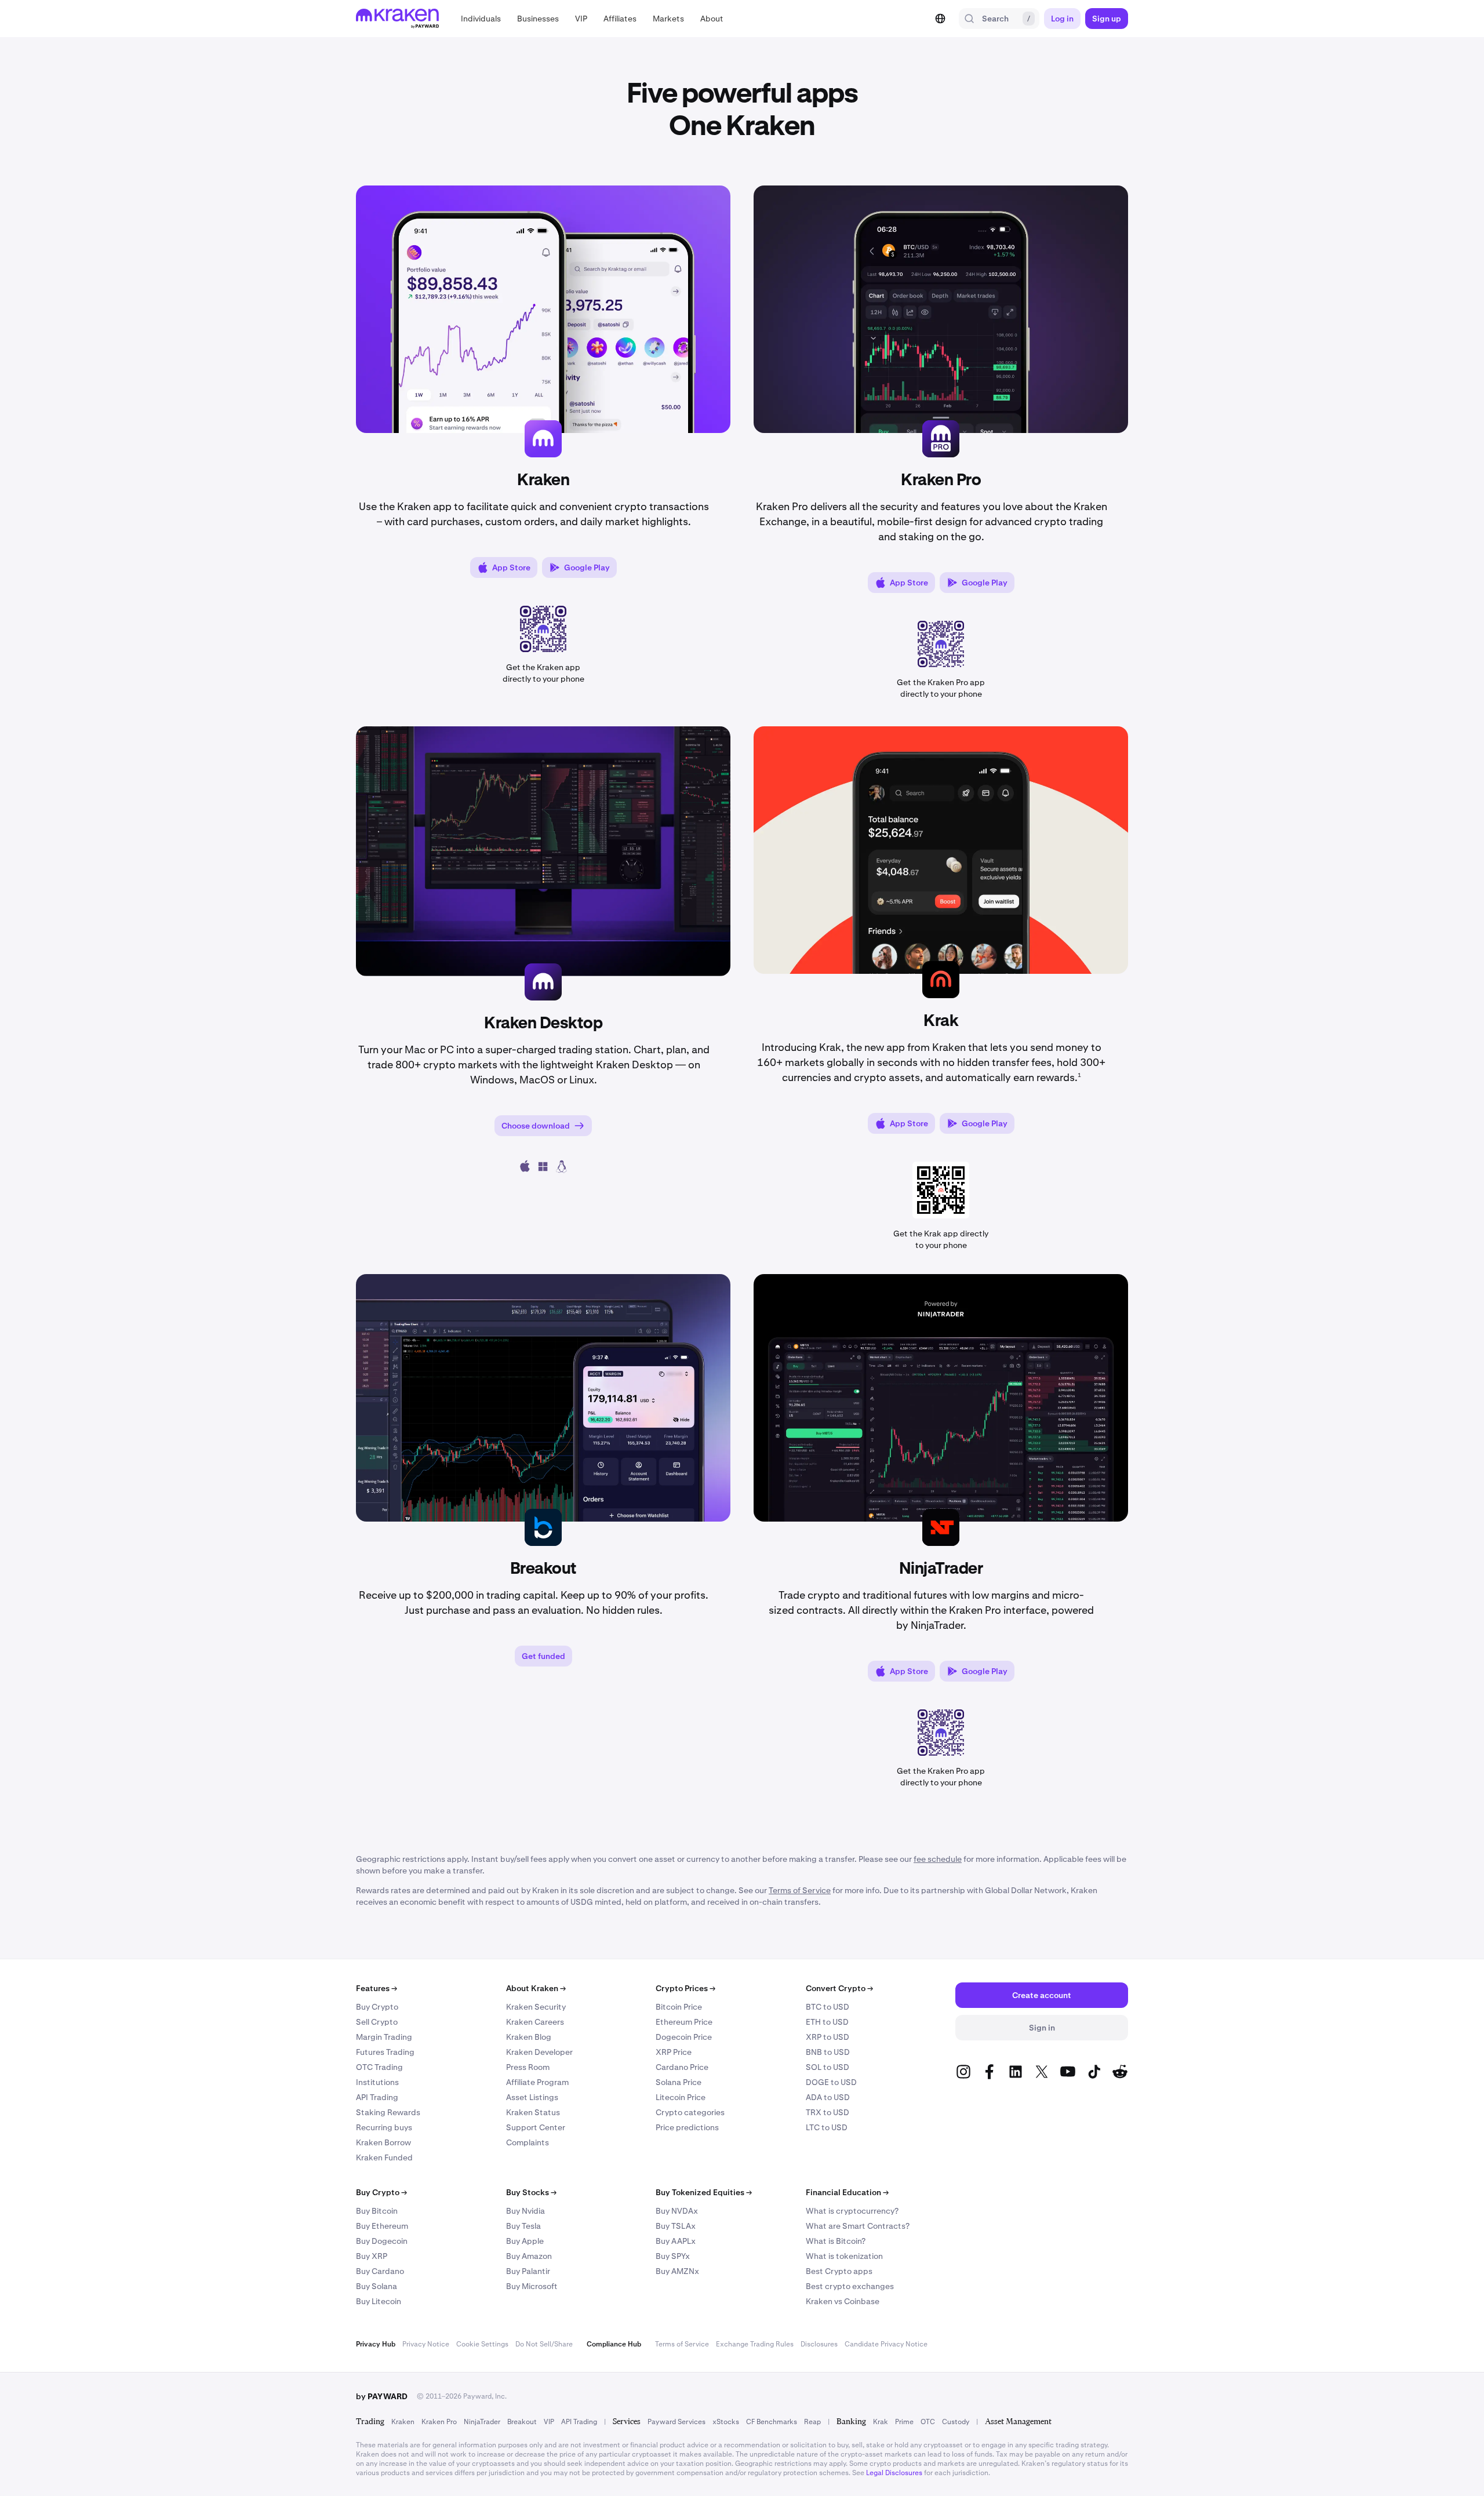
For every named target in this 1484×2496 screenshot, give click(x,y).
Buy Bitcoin (377, 2211)
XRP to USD (828, 2037)
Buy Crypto (377, 2007)
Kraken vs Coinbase (843, 2301)
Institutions (377, 2082)
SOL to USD (828, 2067)
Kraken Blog (529, 2037)
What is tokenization (844, 2256)
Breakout (522, 2422)
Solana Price (679, 2082)
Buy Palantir (528, 2271)
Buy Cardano (380, 2271)
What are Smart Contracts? (858, 2226)
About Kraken (536, 1988)
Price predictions (687, 2127)
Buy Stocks (531, 2192)
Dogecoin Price (684, 2037)
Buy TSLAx (676, 2226)
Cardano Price (682, 2067)
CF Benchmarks (772, 2422)
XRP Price (674, 2052)
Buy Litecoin (379, 2301)
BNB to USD (828, 2052)
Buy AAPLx (676, 2241)
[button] (481, 19)
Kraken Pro (439, 2422)
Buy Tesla (523, 2226)
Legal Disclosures (894, 2473)
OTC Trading (379, 2067)
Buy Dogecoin (382, 2241)
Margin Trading (384, 2037)
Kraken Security (536, 2007)
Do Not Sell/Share (544, 2344)
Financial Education (847, 2192)
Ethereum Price (684, 2022)
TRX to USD (828, 2112)
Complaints (528, 2142)
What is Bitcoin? (836, 2241)
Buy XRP (372, 2256)
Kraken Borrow (383, 2142)
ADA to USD (828, 2097)
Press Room (528, 2067)
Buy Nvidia (525, 2211)
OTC (928, 2422)
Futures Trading (385, 2052)
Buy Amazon (529, 2256)
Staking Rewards (388, 2112)
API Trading (377, 2097)
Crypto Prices (685, 1988)
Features (377, 1988)
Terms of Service (682, 2344)
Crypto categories (690, 2112)
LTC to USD (827, 2127)
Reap (812, 2422)
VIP (549, 2422)
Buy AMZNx (677, 2271)
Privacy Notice (426, 2344)
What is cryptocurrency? (852, 2211)
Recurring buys (384, 2127)
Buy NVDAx (677, 2211)
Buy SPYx (673, 2256)
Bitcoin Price (679, 2007)
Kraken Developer (539, 2052)
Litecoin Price (681, 2097)
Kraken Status (533, 2112)
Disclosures (819, 2344)
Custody (956, 2422)
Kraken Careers (535, 2022)
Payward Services (676, 2422)
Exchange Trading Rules (755, 2344)
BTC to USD (828, 2007)
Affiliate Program (537, 2082)
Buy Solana (377, 2286)
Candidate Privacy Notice (886, 2344)
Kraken (403, 2422)
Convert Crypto (839, 1988)
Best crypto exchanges (850, 2286)
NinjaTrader (482, 2422)
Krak (881, 2422)
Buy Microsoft (532, 2286)
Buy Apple (525, 2241)
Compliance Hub (614, 2344)
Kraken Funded (384, 2157)
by (382, 2396)
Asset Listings (532, 2097)
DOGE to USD (831, 2082)
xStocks (726, 2422)
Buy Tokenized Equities (704, 2192)
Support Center (536, 2127)
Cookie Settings (482, 2344)
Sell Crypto (377, 2022)
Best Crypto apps (839, 2271)
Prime (904, 2422)
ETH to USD (827, 2022)
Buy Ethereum (382, 2226)
